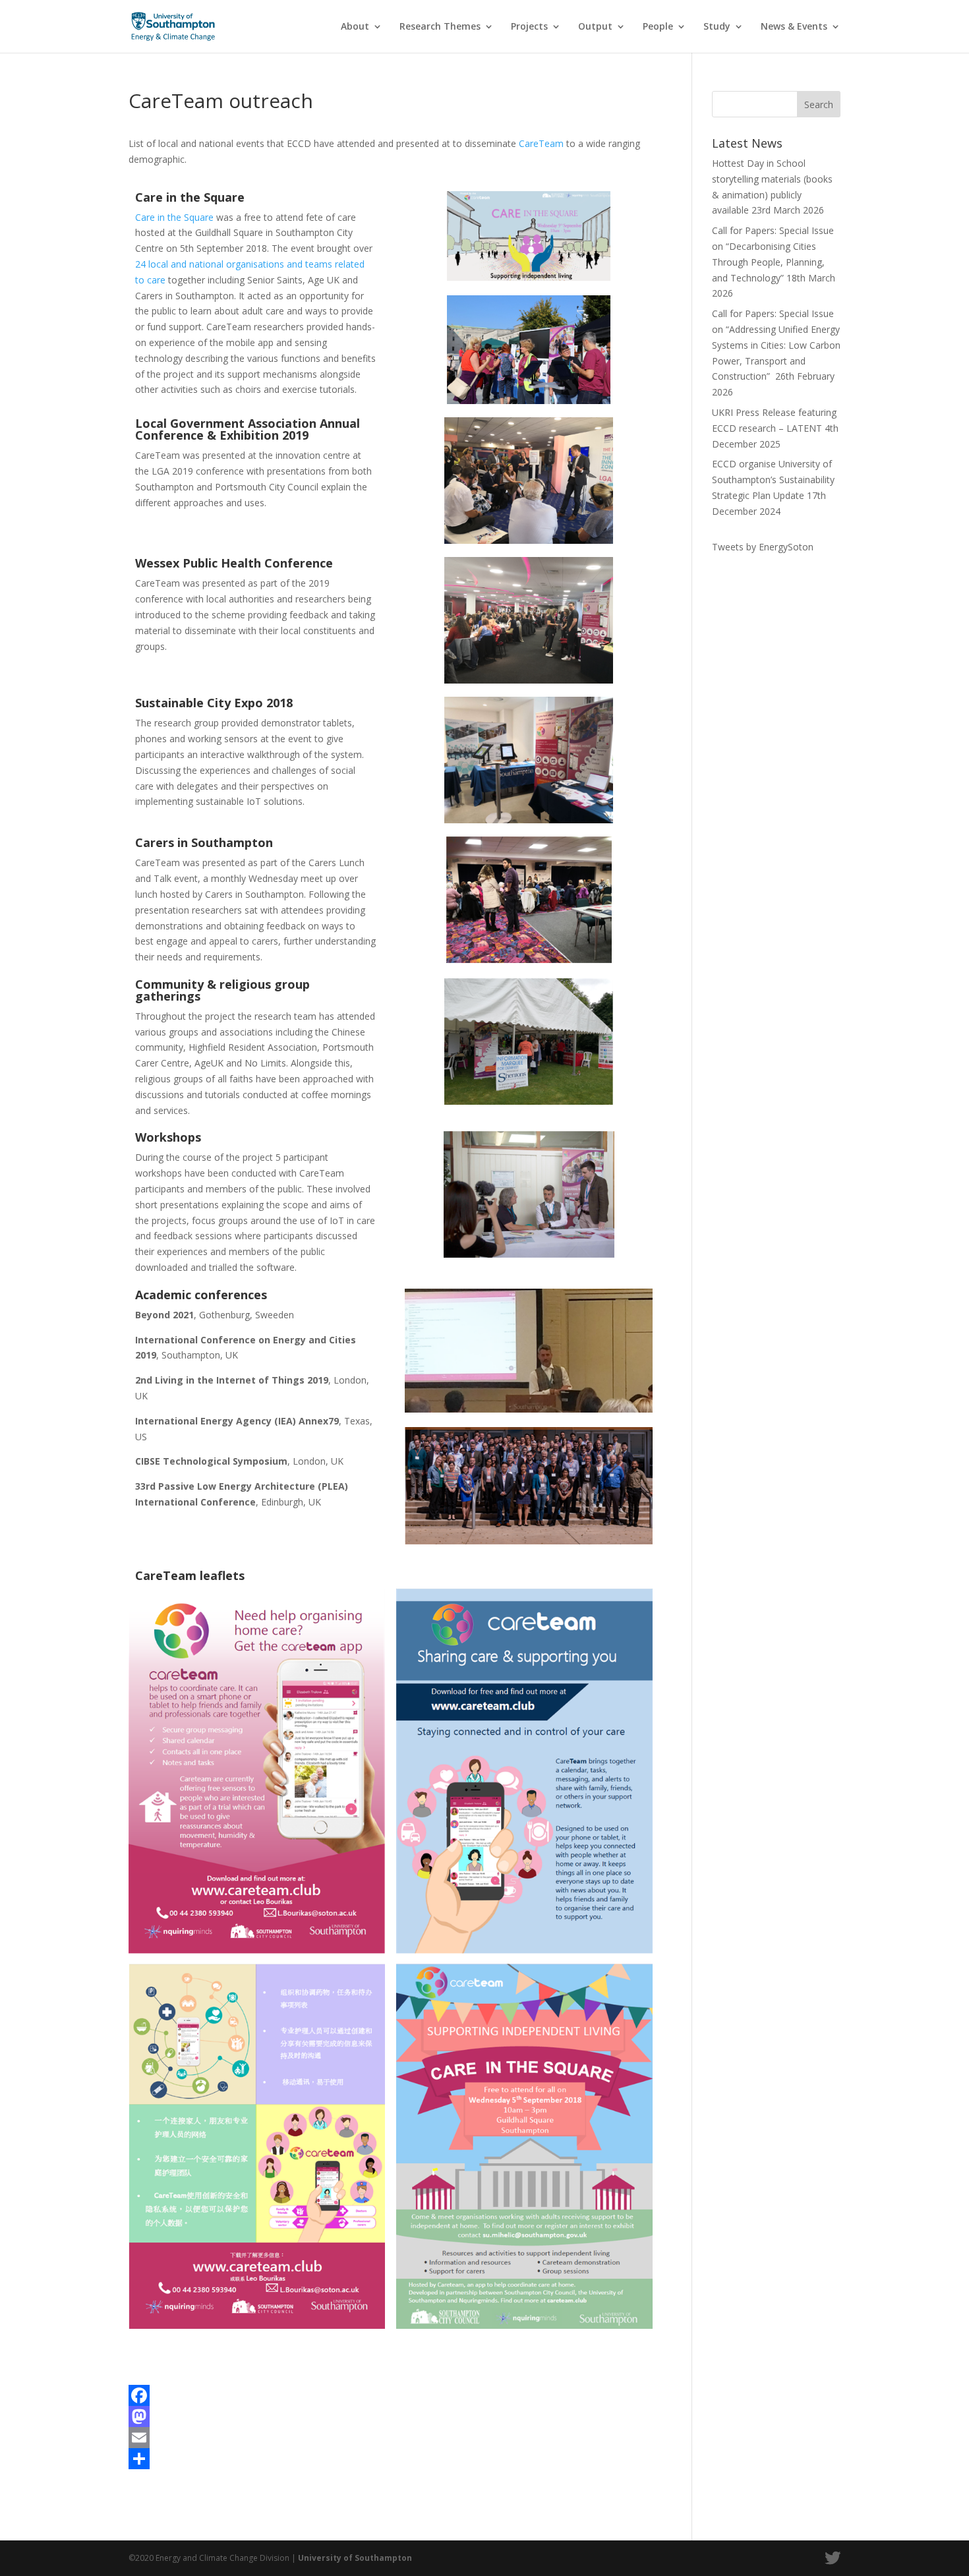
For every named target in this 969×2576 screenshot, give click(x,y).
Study (717, 27)
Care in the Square (174, 217)
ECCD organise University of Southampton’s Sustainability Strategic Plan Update (773, 480)
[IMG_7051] (529, 404)
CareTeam (541, 143)
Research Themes (440, 27)
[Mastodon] (391, 2416)
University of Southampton (355, 2558)
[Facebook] (391, 2395)
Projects (529, 27)
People (658, 27)
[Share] (391, 2459)
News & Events (794, 27)
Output (595, 27)
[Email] (391, 2438)
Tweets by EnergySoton (763, 547)
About (355, 27)
